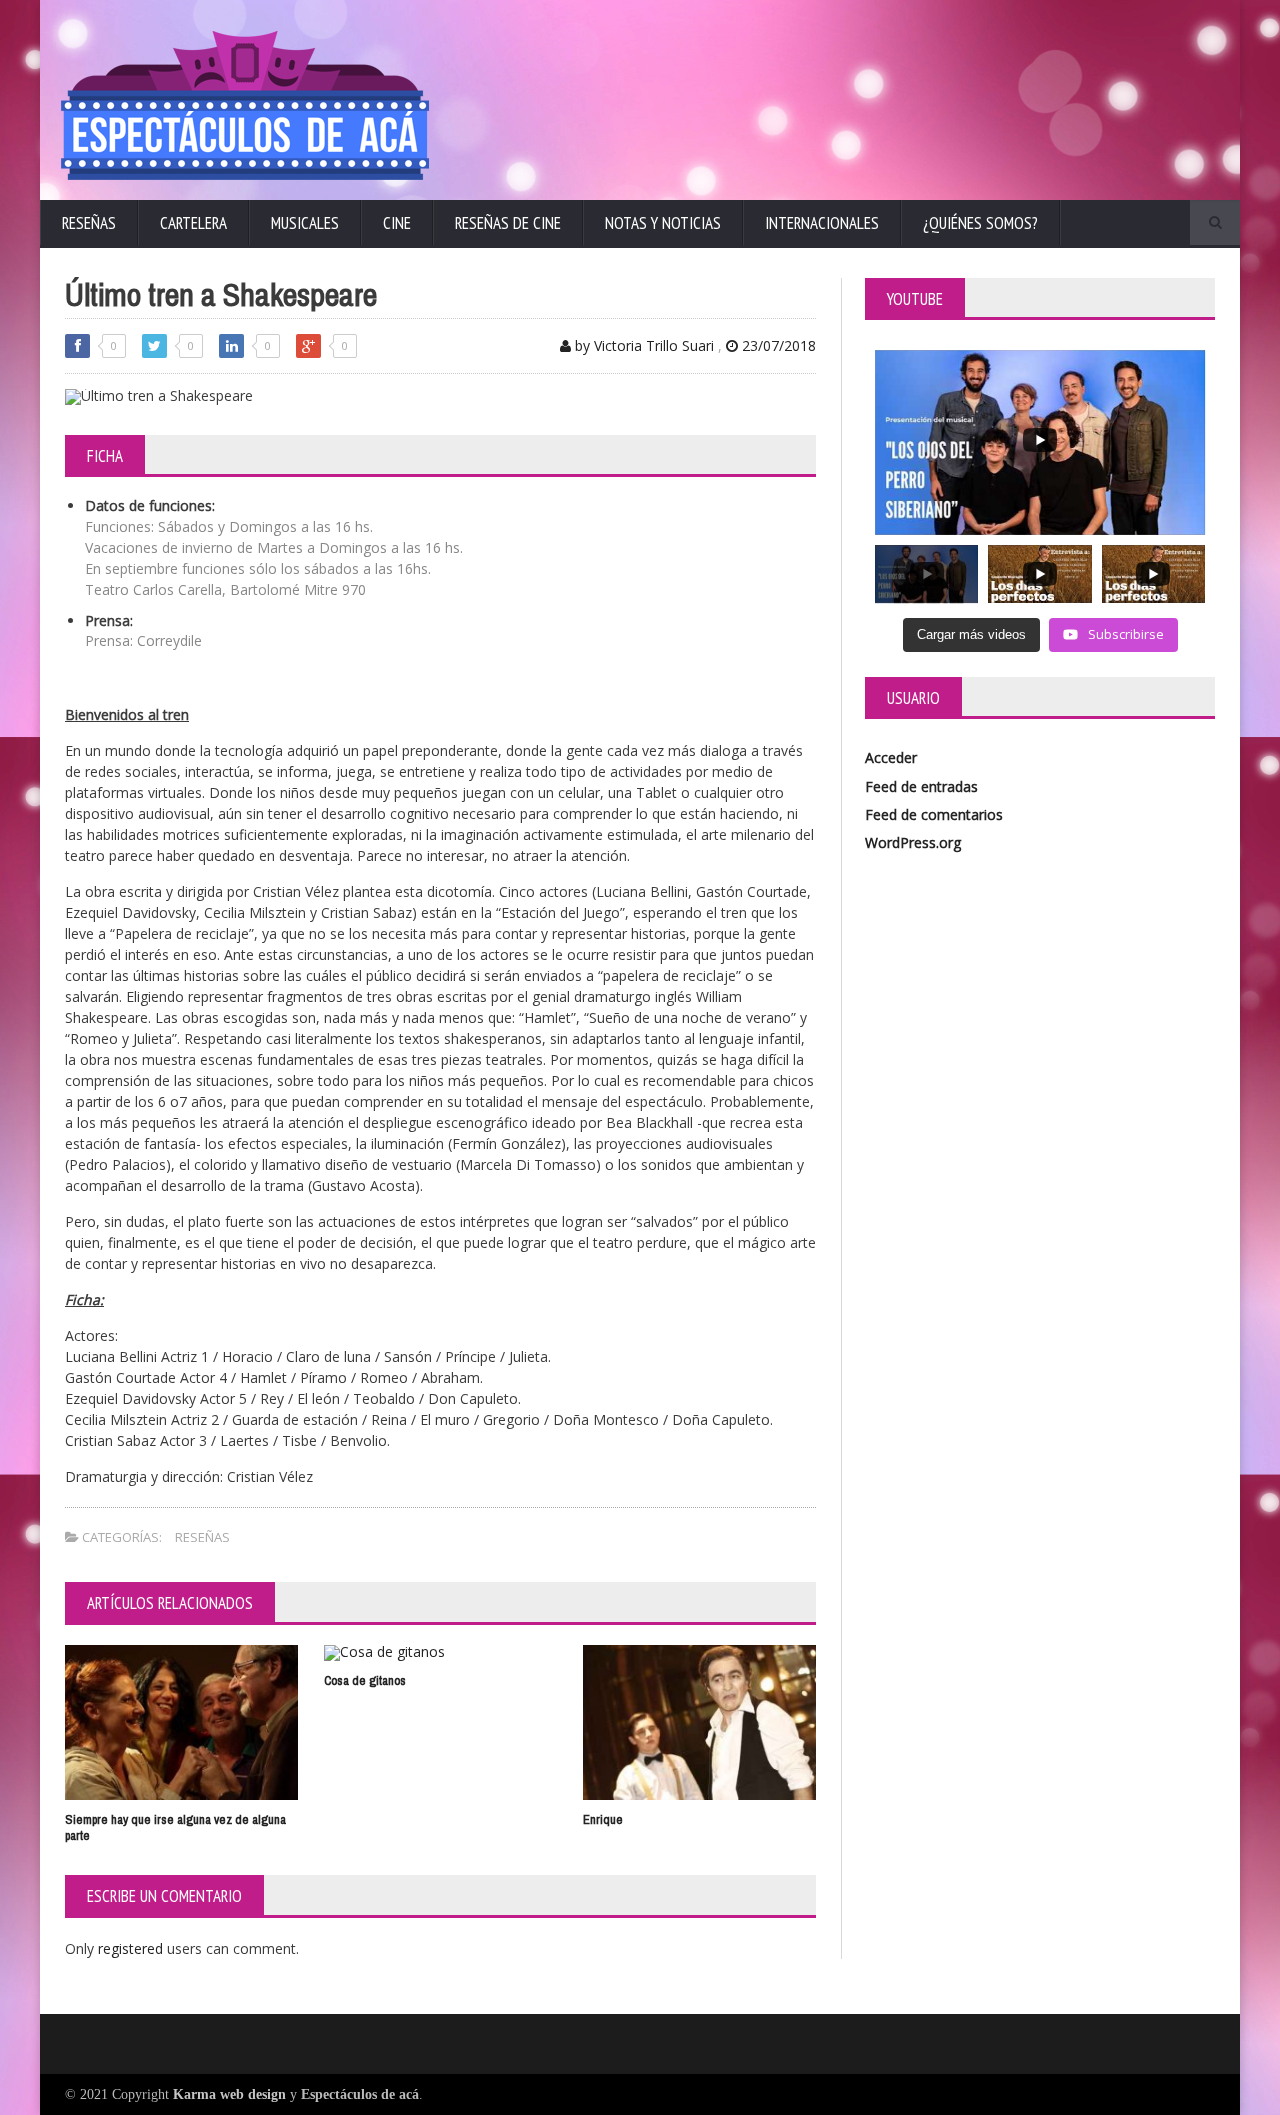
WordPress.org (913, 842)
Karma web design (229, 2094)
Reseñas (89, 223)
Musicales (305, 223)
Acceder (891, 757)
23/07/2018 (777, 345)
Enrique (603, 1819)
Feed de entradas (921, 786)
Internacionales (822, 223)
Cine (397, 223)
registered (132, 1948)
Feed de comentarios (934, 814)
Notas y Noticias (663, 223)
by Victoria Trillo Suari (642, 345)
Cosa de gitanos (365, 1680)
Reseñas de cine (508, 223)
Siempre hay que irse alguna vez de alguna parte (175, 1828)
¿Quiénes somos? (980, 223)
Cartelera (193, 223)
